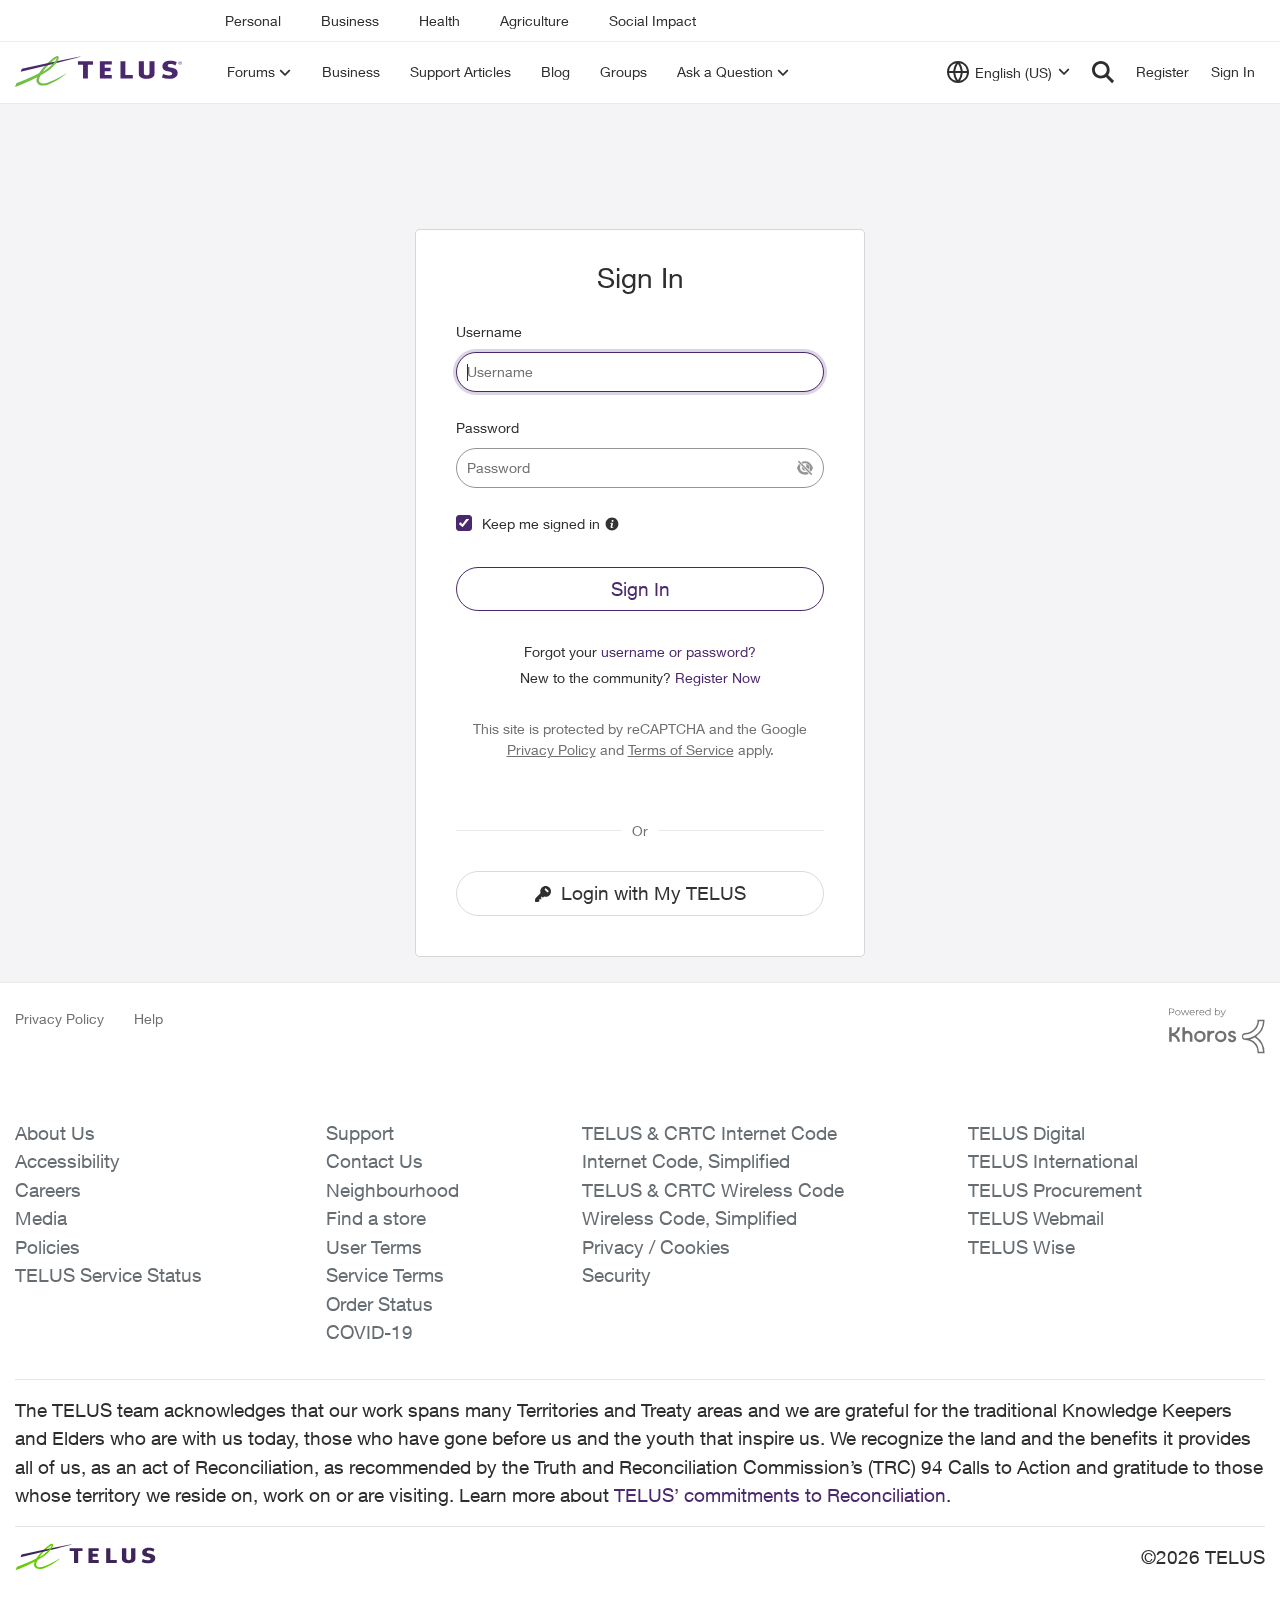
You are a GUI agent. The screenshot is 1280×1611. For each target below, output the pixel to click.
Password (487, 427)
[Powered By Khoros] (1217, 1031)
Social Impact (652, 20)
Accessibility (67, 1161)
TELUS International (1053, 1161)
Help (148, 1018)
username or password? (678, 651)
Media (41, 1218)
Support (360, 1133)
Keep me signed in (541, 523)
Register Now (718, 677)
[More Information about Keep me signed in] (612, 524)
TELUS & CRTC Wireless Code (713, 1190)
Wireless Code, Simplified (689, 1218)
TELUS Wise (1021, 1247)
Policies (47, 1247)
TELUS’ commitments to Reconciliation (780, 1495)
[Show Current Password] (805, 468)
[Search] (1103, 72)
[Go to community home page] (101, 72)
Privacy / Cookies (656, 1247)
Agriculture (534, 20)
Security (616, 1275)
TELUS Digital (1026, 1133)
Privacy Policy (551, 749)
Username (489, 331)
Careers (48, 1190)
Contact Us (374, 1161)
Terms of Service (681, 749)
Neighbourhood (392, 1190)
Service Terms (385, 1275)
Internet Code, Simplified (686, 1161)
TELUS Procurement (1055, 1190)
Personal (253, 20)
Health (439, 20)
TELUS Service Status (108, 1275)
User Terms (374, 1247)
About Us (55, 1133)
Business (350, 20)
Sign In (640, 589)
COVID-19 (369, 1332)
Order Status (379, 1304)
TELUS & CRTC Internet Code (709, 1133)
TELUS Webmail (1036, 1218)
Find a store (376, 1218)
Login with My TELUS (653, 893)
